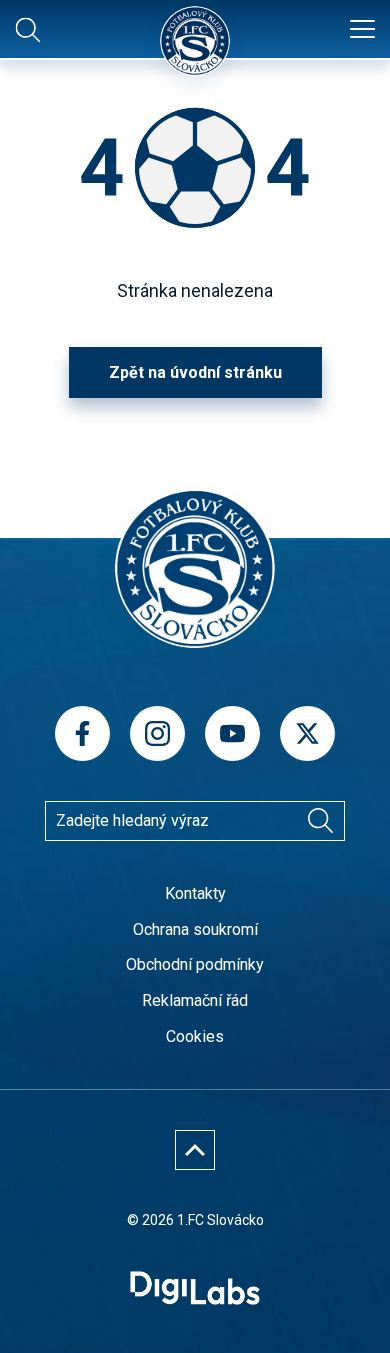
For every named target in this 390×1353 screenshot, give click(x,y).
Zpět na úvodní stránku (195, 372)
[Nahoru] (195, 1150)
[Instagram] (157, 733)
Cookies (195, 1036)
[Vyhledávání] (320, 821)
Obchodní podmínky (195, 964)
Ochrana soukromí (195, 929)
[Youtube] (232, 733)
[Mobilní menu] (362, 30)
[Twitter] (307, 733)
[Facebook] (82, 733)
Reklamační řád (195, 1000)
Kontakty (195, 893)
